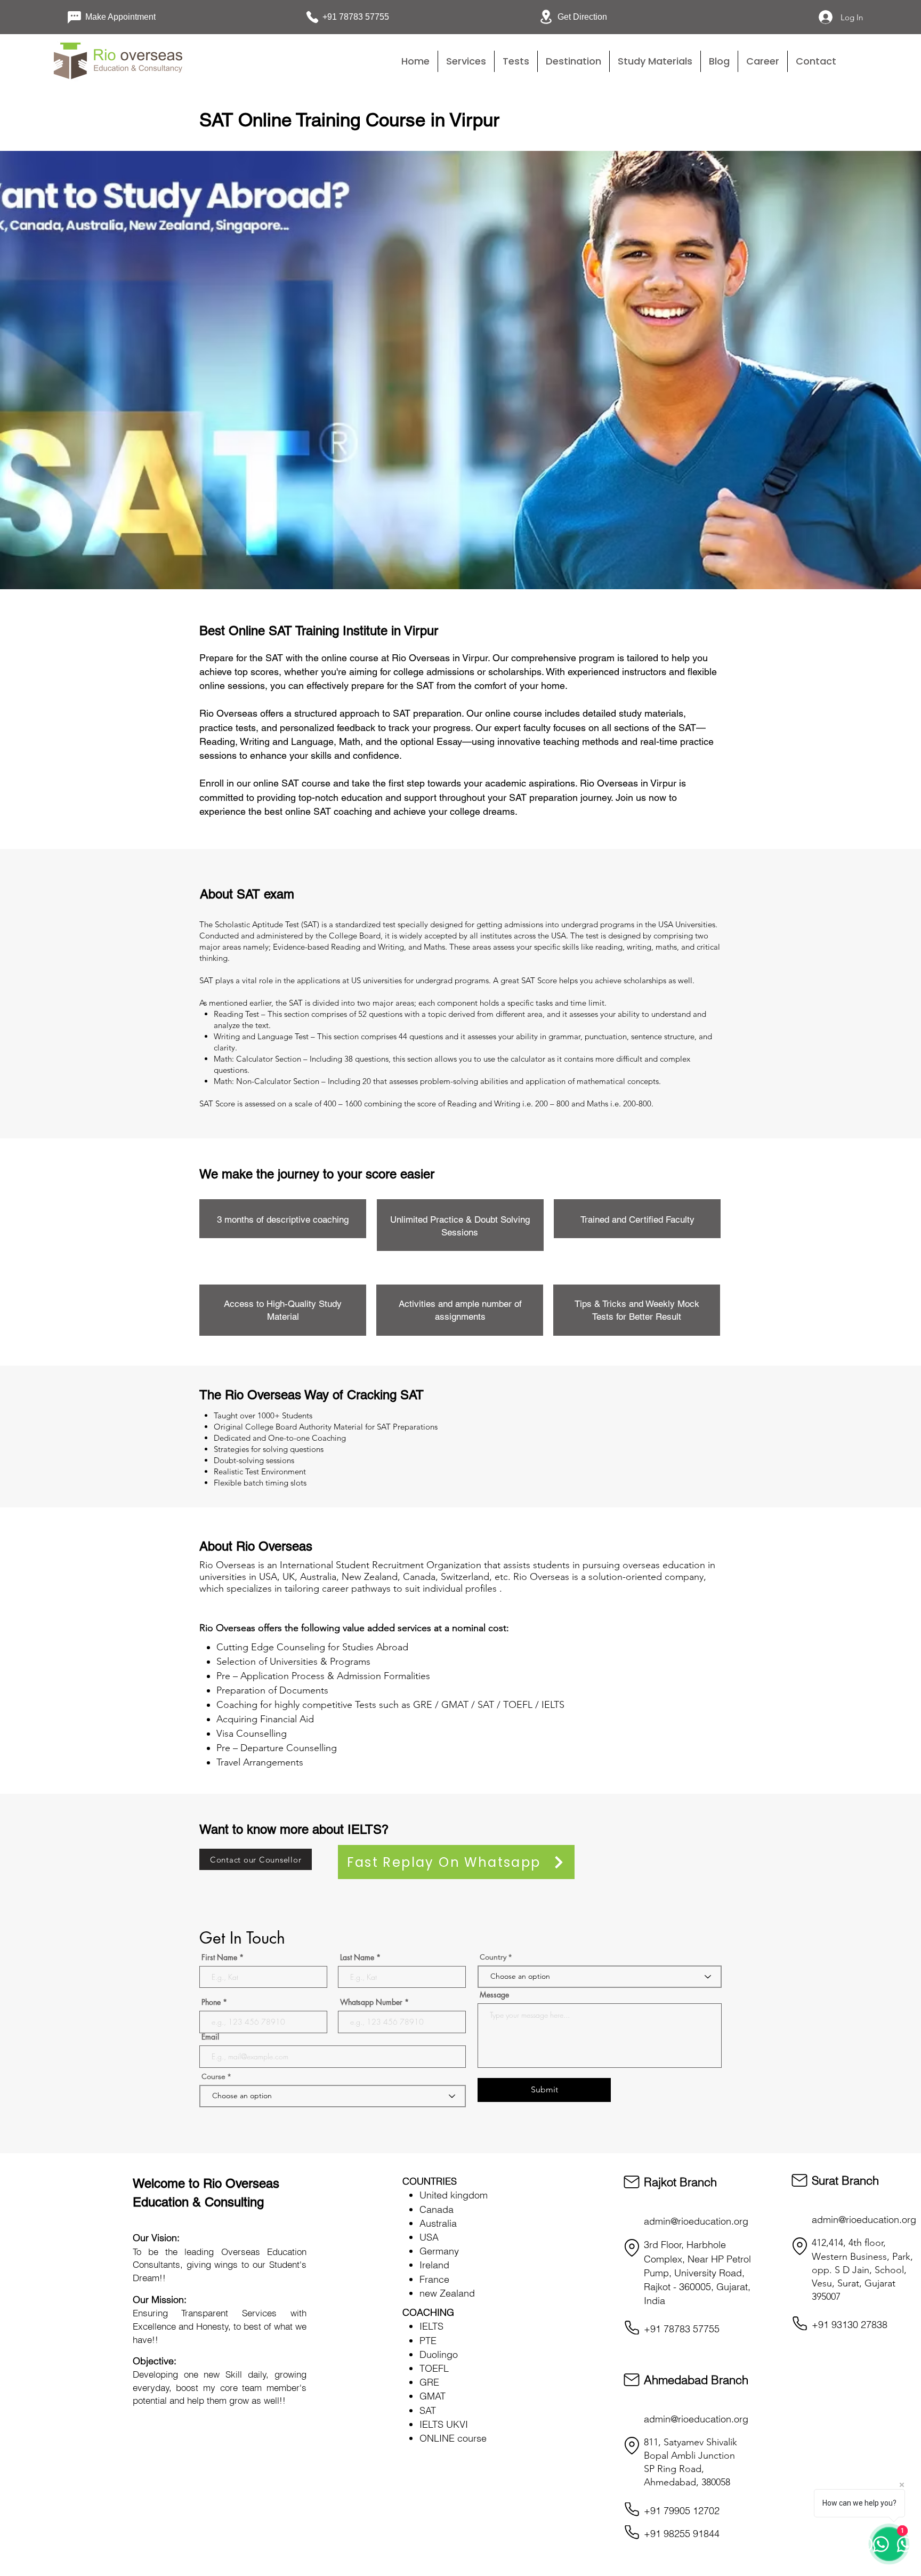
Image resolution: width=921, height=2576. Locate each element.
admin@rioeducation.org (696, 2221)
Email (210, 2037)
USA (429, 2237)
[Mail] (632, 2182)
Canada (437, 2209)
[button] (516, 61)
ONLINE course (453, 2438)
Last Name (357, 1957)
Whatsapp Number (371, 2002)
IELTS (431, 2326)
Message (494, 1995)
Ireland (434, 2265)
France (434, 2279)
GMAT (433, 2396)
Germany (439, 2251)
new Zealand (447, 2293)
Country (493, 1957)
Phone (211, 2002)
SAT (428, 2410)
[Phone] (632, 2328)
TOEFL (434, 2368)
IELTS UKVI (444, 2424)
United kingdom (454, 2195)
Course (215, 2076)
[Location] (632, 2248)
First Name (219, 1957)
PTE (428, 2341)
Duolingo (439, 2354)
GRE (429, 2382)
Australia (438, 2223)
